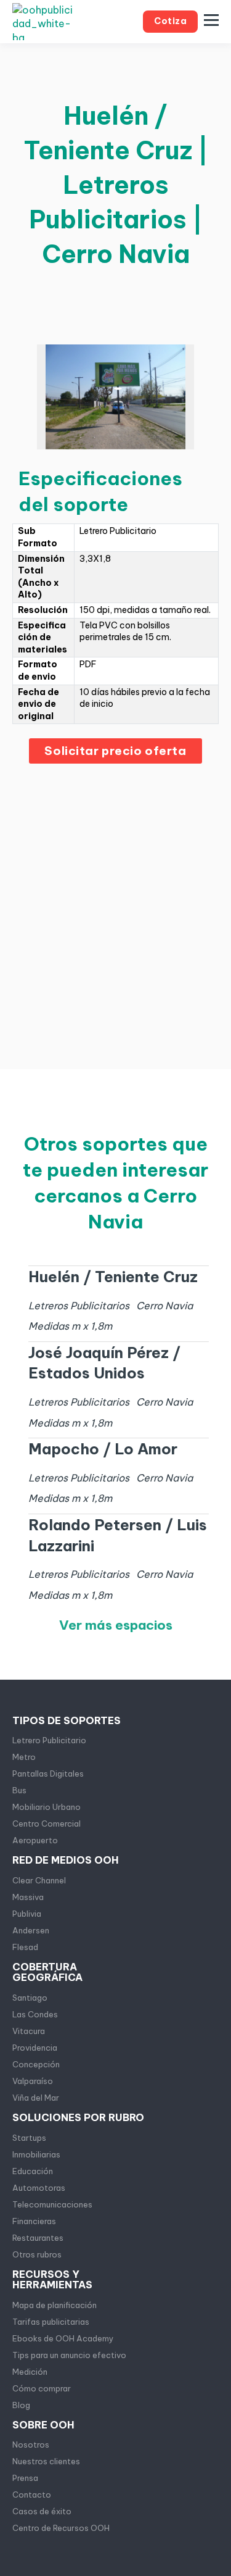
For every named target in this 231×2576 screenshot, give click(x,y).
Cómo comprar (42, 2388)
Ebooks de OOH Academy (63, 2338)
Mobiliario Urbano (47, 1807)
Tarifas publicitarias (51, 2322)
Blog (21, 2405)
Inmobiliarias (36, 2154)
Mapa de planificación (55, 2305)
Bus (19, 1790)
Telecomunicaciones (52, 2204)
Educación (33, 2171)
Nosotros (31, 2445)
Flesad (25, 1947)
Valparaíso (33, 2081)
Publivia (27, 1914)
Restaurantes (38, 2238)
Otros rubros (37, 2254)
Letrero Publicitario (49, 1740)
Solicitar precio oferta (115, 751)
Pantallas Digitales (48, 1774)
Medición (30, 2372)
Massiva (28, 1897)
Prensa (25, 2478)
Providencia (35, 2048)
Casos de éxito (42, 2511)
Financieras (34, 2221)
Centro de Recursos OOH (61, 2528)
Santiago (30, 1998)
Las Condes (35, 2014)
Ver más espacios (116, 1625)
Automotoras (39, 2188)
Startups (29, 2138)
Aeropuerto (35, 1840)
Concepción (36, 2064)
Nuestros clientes (46, 2461)
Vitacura (29, 2031)
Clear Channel (39, 1880)
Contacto (32, 2495)
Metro (24, 1757)
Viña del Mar (36, 2098)
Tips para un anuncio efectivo (69, 2355)
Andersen (31, 1930)
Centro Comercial (47, 1824)
